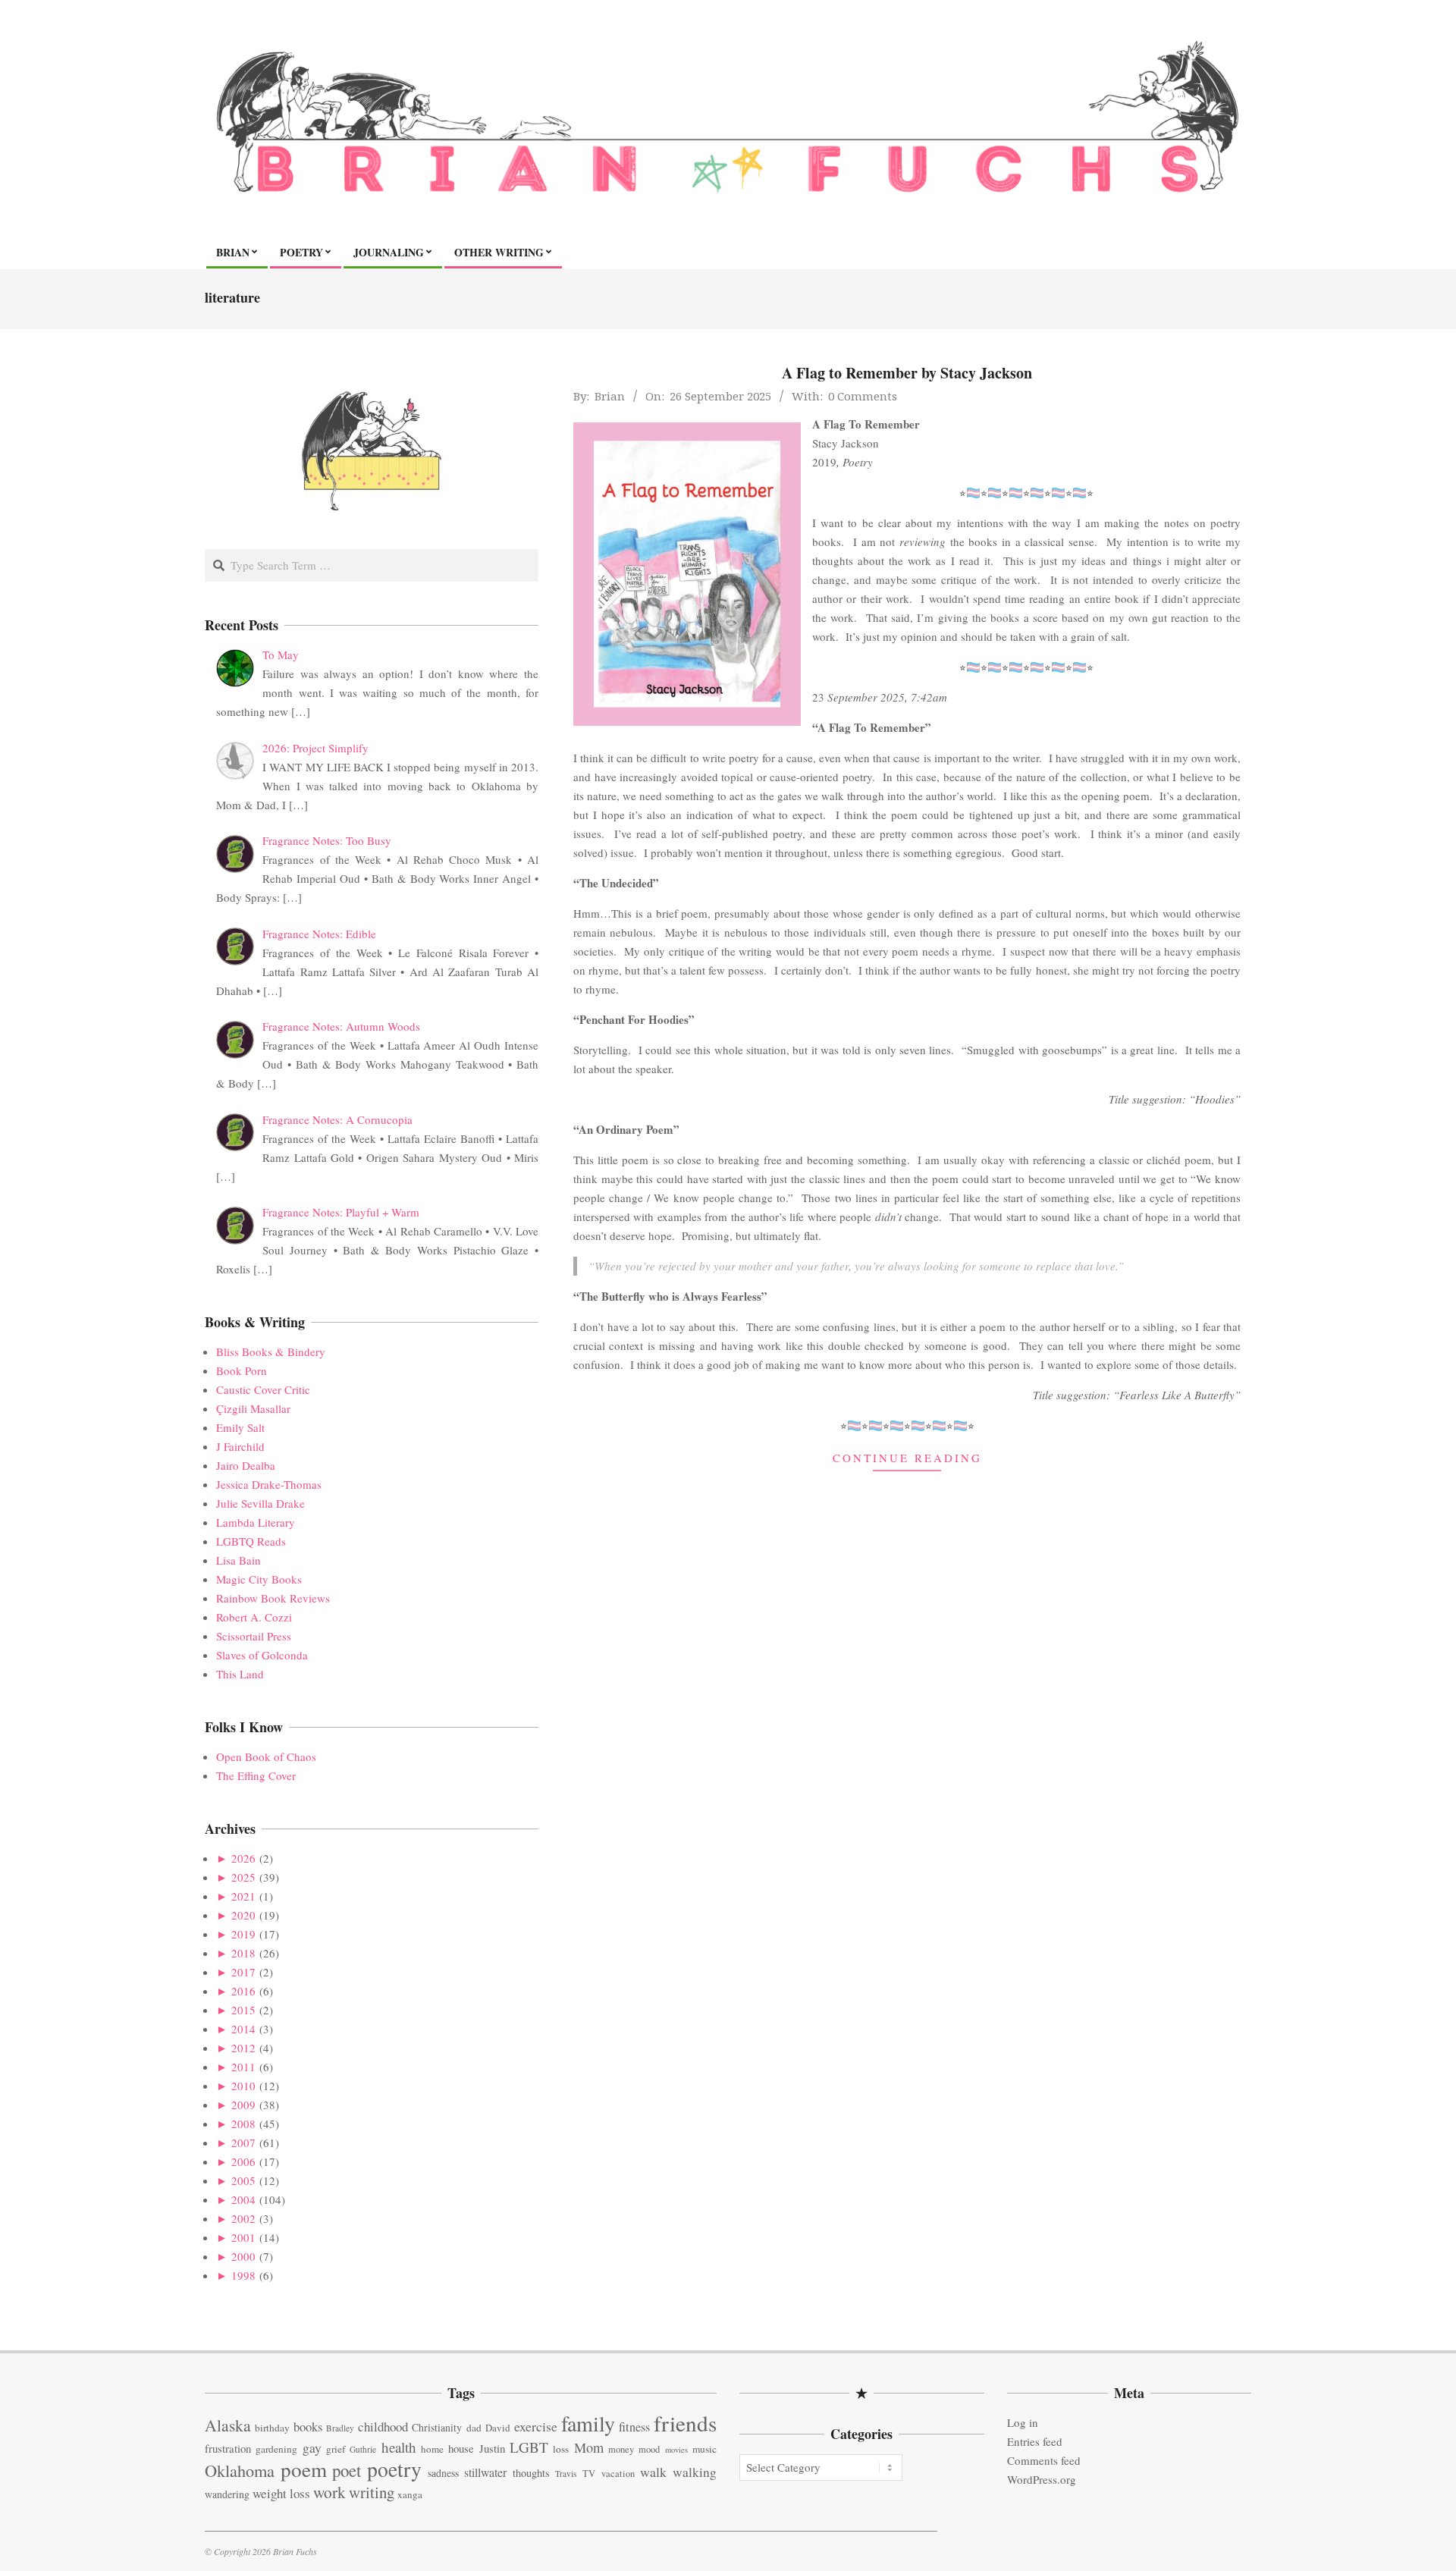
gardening (276, 2449)
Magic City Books (259, 1579)
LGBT (529, 2447)
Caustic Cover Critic (263, 1389)
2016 (243, 1991)
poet (347, 2470)
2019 (243, 1934)
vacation (618, 2474)
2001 (243, 2237)
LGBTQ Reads (251, 1541)
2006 (243, 2161)
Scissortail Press (254, 1636)
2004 (243, 2199)
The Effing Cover (256, 1775)
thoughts (531, 2473)
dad (474, 2428)
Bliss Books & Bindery (271, 1351)
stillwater (485, 2472)
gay (312, 2448)
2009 (243, 2105)
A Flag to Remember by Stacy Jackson (907, 373)
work (329, 2492)
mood (649, 2449)
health (399, 2447)
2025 (243, 1877)
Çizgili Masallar (253, 1408)
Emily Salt (240, 1427)
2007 (243, 2142)
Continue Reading (907, 1458)
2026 (243, 1858)
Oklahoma (240, 2470)
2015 (243, 2010)
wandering (227, 2494)
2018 (243, 1953)
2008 (243, 2124)
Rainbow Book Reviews (273, 1598)
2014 (243, 2029)
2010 (243, 2086)
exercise (536, 2426)
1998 (243, 2275)
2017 (243, 1972)
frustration (228, 2448)
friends (685, 2423)
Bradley (340, 2428)
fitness (634, 2427)
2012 (243, 2048)
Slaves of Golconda (262, 1655)
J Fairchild (240, 1446)
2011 (243, 2067)
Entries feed (1035, 2441)
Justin (492, 2448)
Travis (566, 2474)
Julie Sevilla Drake (260, 1503)
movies (676, 2450)
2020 (243, 1915)
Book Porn (242, 1370)
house (461, 2448)
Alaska (228, 2425)
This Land (240, 1674)
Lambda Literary (256, 1522)
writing (372, 2492)
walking (695, 2472)
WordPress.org (1042, 2479)
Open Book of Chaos (266, 1756)
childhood (383, 2427)
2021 (243, 1896)
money (621, 2449)
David (498, 2428)
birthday (272, 2428)
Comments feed (1044, 2460)
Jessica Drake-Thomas (269, 1484)
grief (336, 2449)
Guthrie (363, 2449)
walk (653, 2472)
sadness (443, 2473)
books (308, 2427)
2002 (243, 2218)
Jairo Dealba (246, 1465)
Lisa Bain (238, 1560)
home (432, 2449)
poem (304, 2469)
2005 (243, 2180)
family (588, 2423)
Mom (589, 2447)
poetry (394, 2469)
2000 (243, 2256)
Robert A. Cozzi (254, 1617)
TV (589, 2474)
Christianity (437, 2427)
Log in (1023, 2422)
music (704, 2449)
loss (561, 2449)
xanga (410, 2494)
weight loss (281, 2493)
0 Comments (863, 396)
